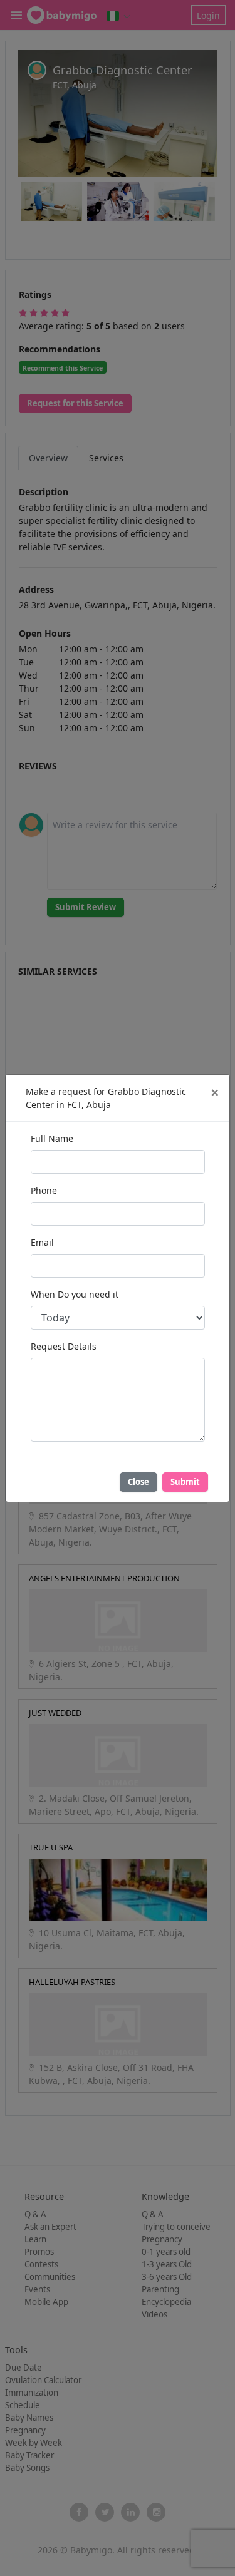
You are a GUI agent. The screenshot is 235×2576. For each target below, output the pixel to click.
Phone (44, 1190)
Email (42, 1242)
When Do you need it (75, 1294)
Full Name (52, 1138)
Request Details (64, 1346)
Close (138, 1482)
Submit (185, 1482)
